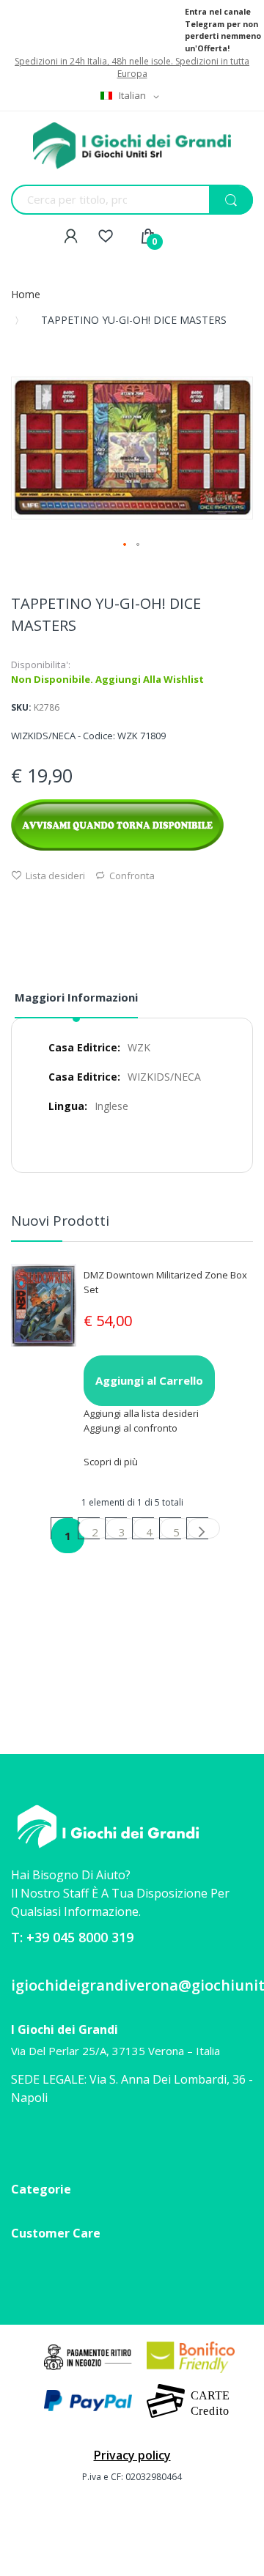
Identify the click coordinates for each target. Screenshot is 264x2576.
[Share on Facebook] (15, 906)
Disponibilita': (41, 665)
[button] (125, 545)
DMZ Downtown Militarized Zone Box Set (165, 1282)
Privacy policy (132, 2455)
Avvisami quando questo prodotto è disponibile (117, 825)
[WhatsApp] (46, 2144)
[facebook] (22, 2143)
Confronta (132, 876)
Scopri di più (111, 1462)
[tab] (76, 1003)
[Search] (231, 200)
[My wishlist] (106, 237)
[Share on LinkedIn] (70, 906)
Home (26, 294)
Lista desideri (55, 876)
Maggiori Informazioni (76, 997)
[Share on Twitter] (34, 906)
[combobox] (77, 200)
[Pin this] (52, 906)
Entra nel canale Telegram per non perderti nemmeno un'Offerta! (223, 30)
